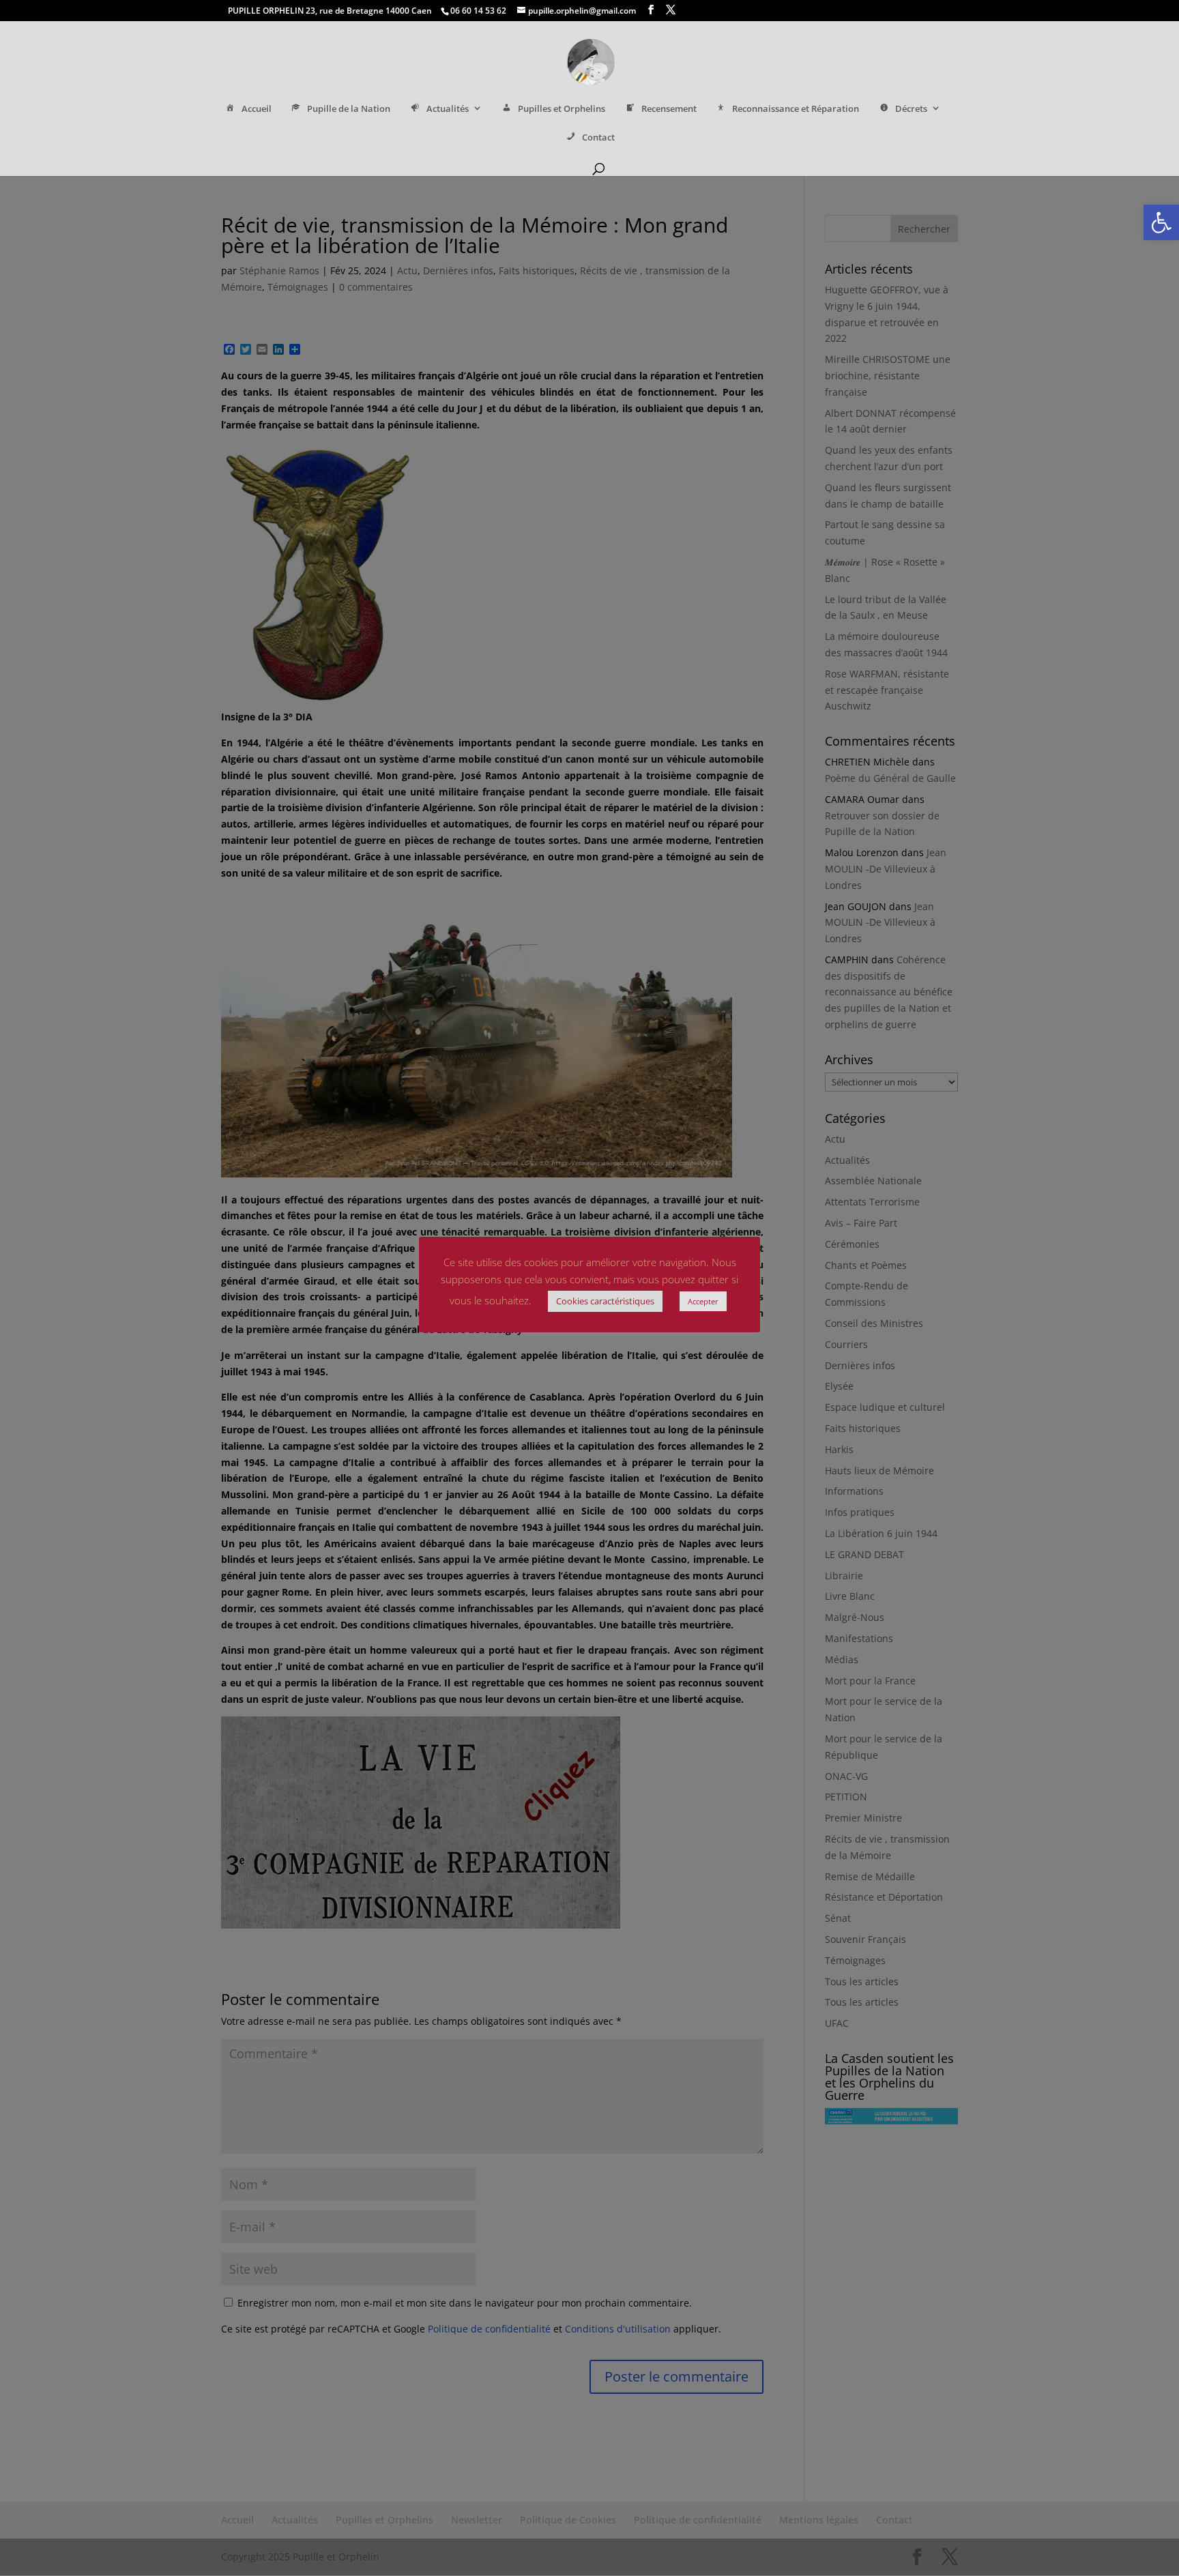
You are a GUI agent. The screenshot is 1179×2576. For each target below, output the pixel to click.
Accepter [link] (703, 1301)
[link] (1161, 222)
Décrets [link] (911, 109)
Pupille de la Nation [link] (349, 109)
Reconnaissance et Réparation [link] (796, 109)
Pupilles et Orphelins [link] (562, 109)
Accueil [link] (257, 109)
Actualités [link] (448, 109)
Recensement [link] (669, 109)
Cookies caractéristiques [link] (605, 1301)
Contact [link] (598, 137)
